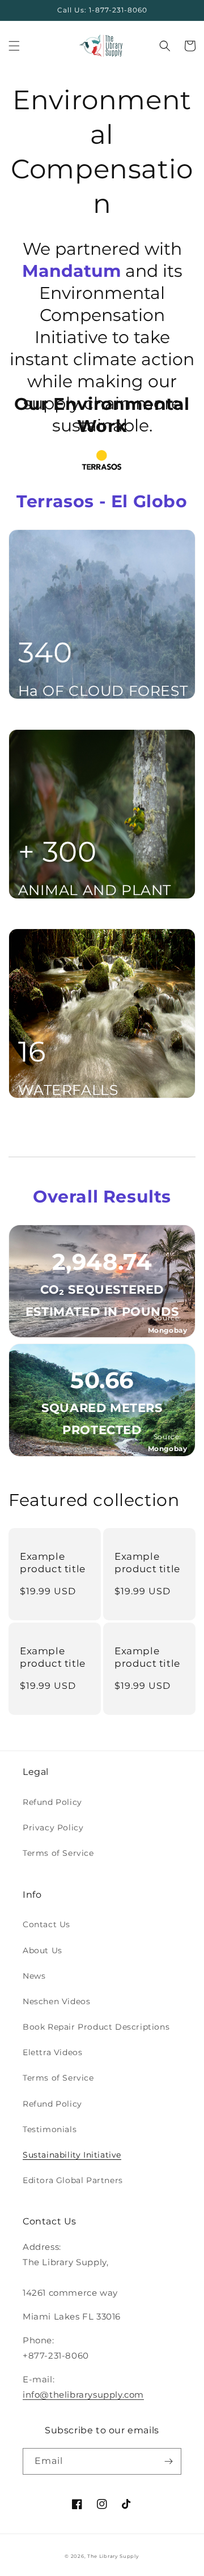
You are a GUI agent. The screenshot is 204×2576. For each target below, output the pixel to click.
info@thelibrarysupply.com (83, 2395)
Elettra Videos (52, 2052)
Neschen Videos (56, 2001)
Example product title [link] (53, 1563)
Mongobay (168, 1330)
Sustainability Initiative (72, 2155)
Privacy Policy (53, 1828)
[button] (14, 46)
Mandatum (71, 271)
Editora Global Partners (73, 2180)
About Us (42, 1950)
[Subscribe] (168, 2461)
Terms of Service (58, 1853)
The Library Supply (113, 2556)
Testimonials (50, 2129)
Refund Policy (52, 1802)
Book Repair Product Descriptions (96, 2027)
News (34, 1976)
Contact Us (46, 1924)
